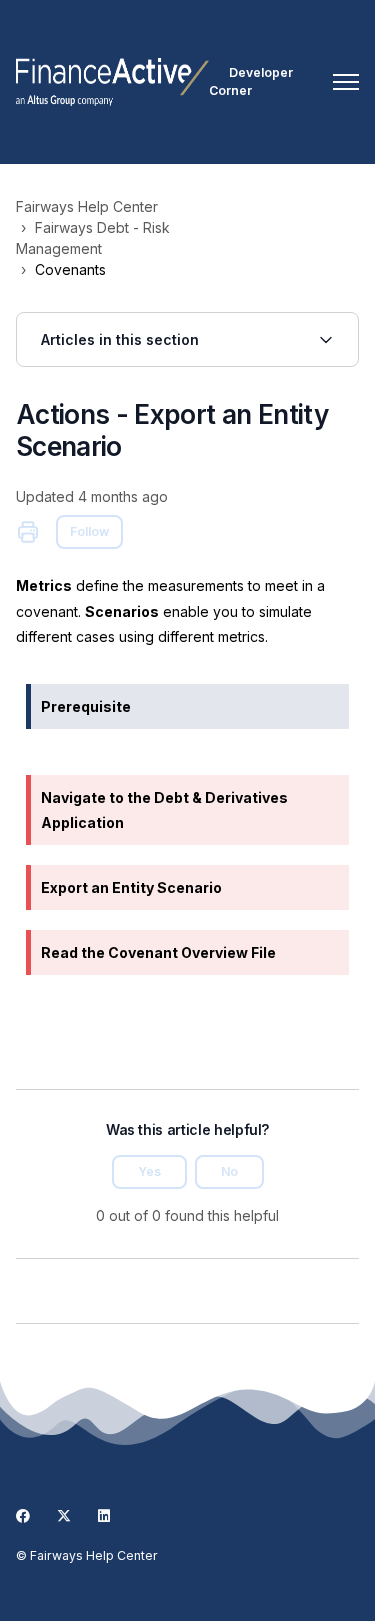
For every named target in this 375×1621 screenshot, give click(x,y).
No (229, 1171)
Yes (149, 1171)
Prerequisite (86, 706)
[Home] (112, 82)
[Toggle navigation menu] (346, 82)
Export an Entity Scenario (131, 887)
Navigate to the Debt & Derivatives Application (164, 810)
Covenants (70, 269)
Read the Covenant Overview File (158, 952)
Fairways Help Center (87, 206)
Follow (89, 531)
